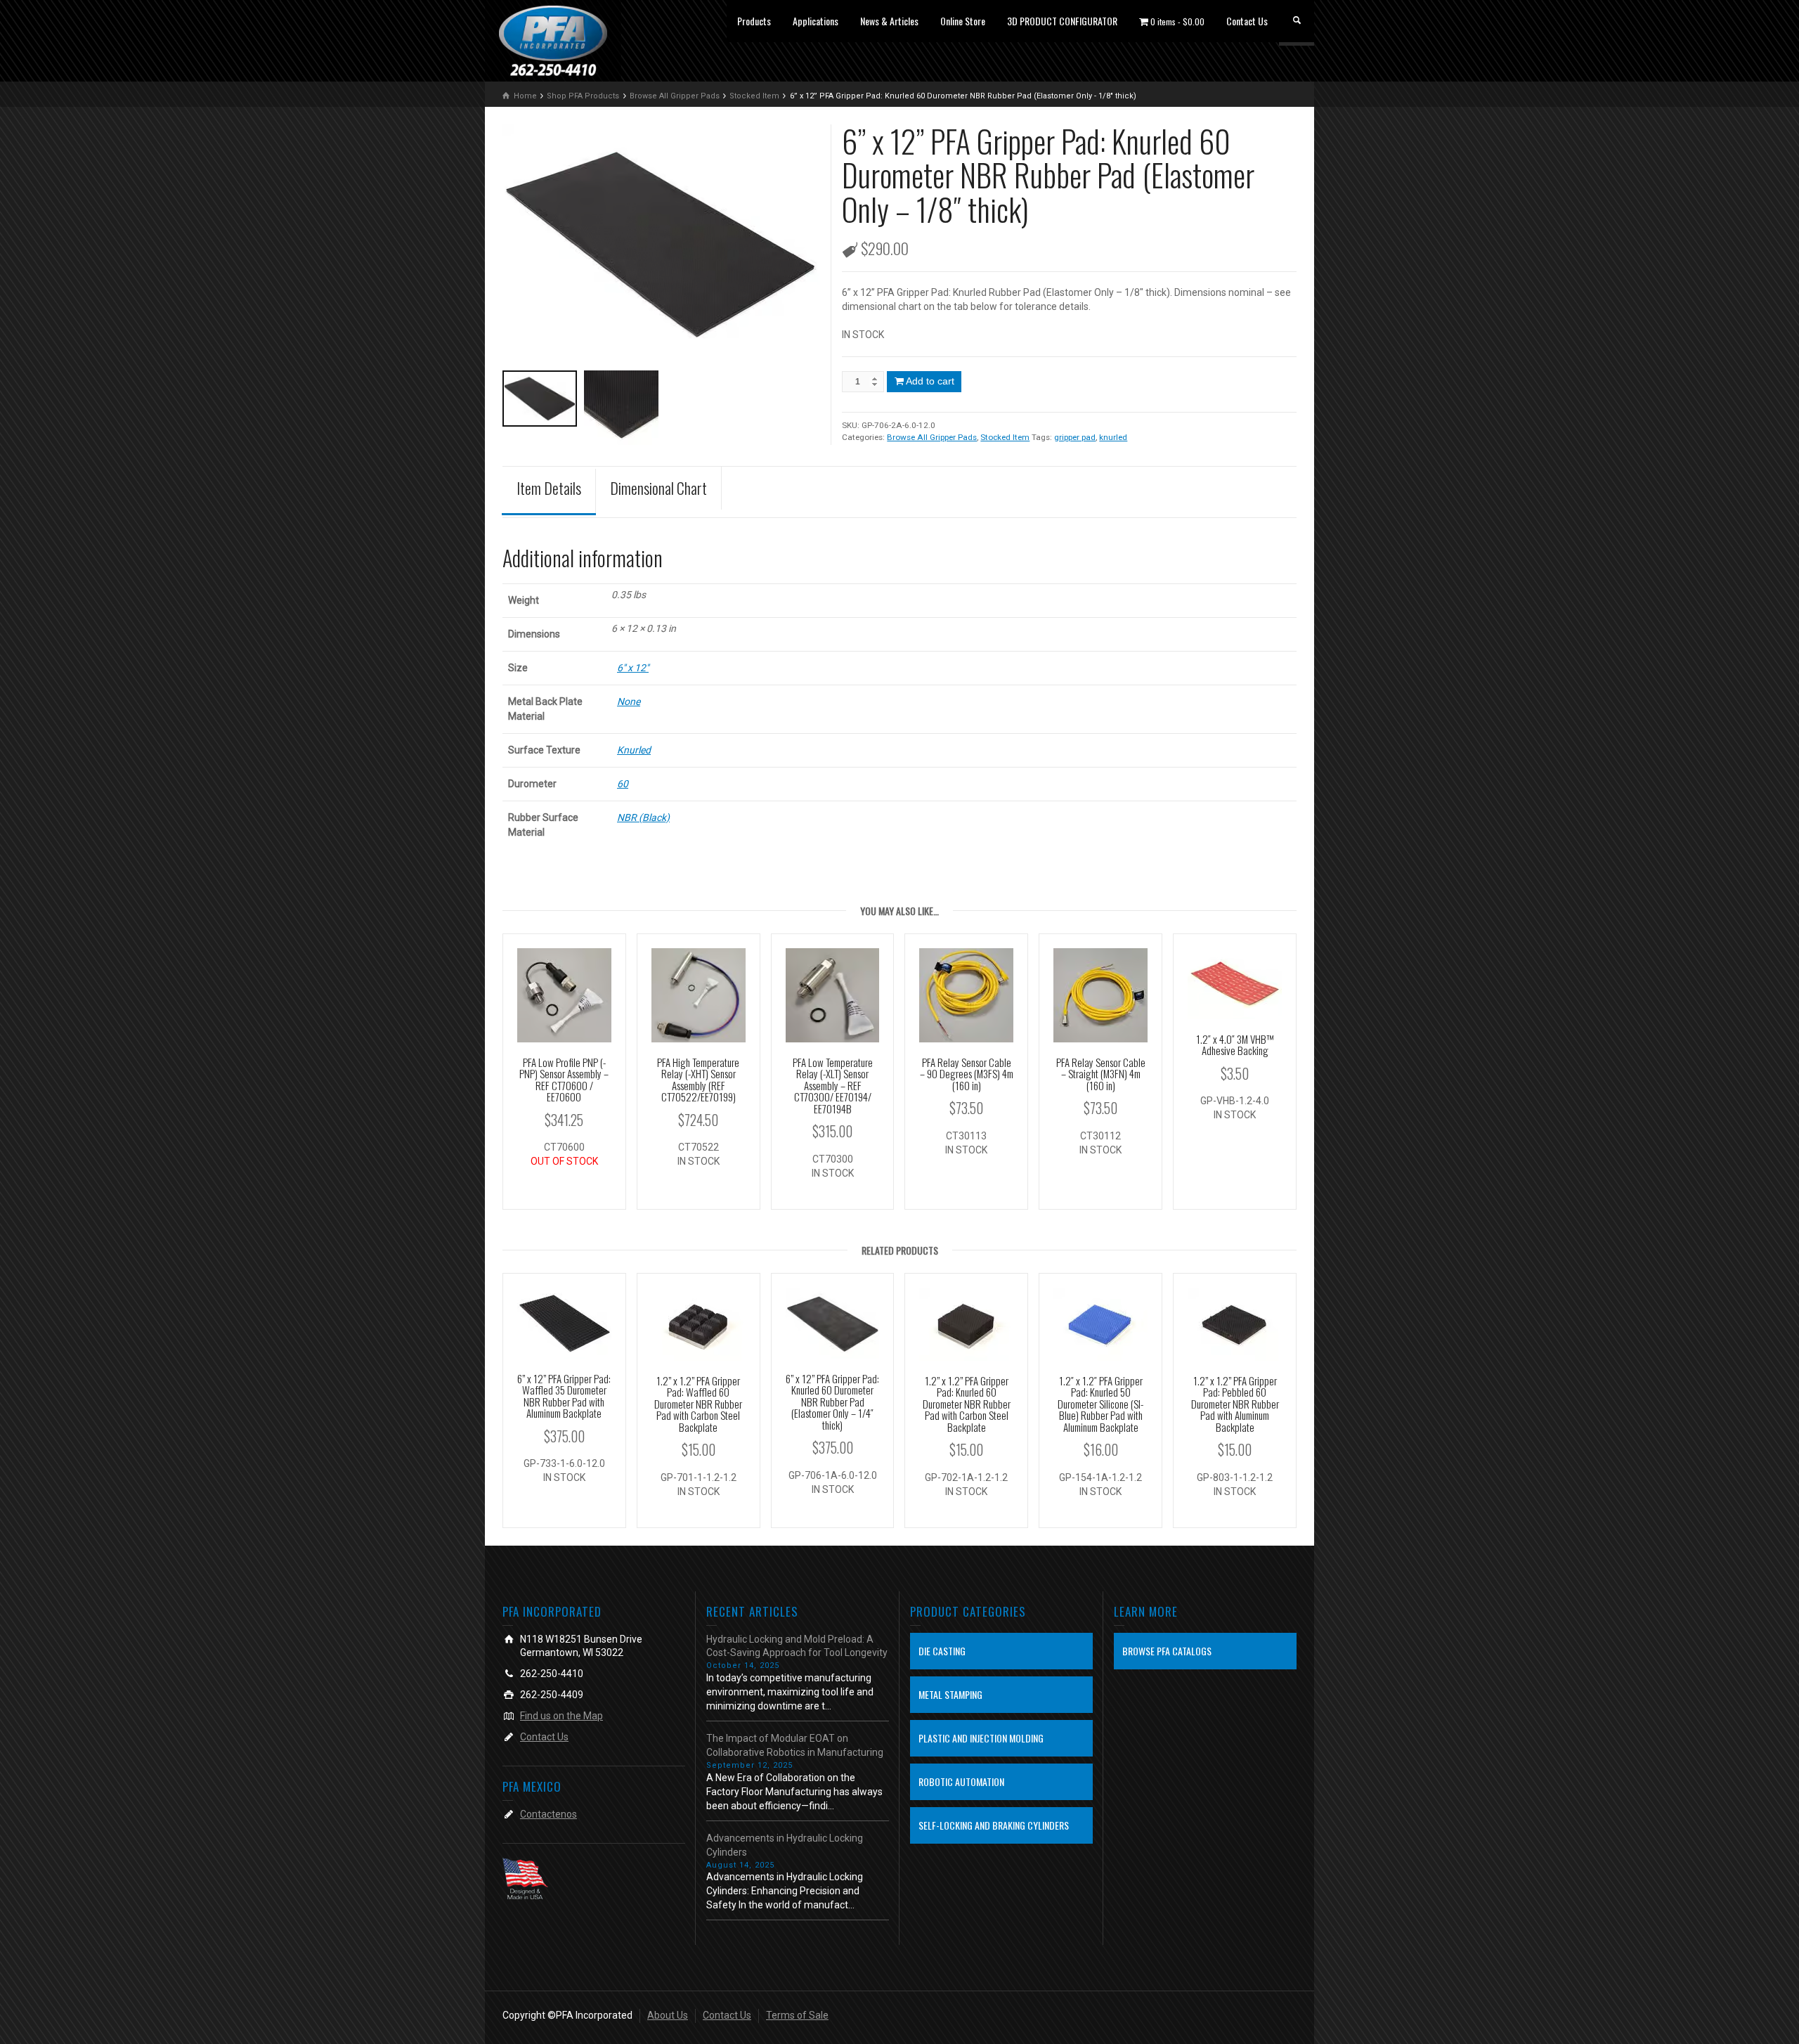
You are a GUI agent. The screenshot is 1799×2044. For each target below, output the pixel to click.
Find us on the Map (561, 1716)
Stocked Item (1005, 437)
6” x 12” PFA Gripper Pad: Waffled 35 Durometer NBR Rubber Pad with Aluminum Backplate (564, 1396)
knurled (1113, 437)
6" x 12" (633, 668)
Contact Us (1247, 21)
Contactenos (548, 1814)
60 (623, 784)
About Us (668, 2015)
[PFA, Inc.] (553, 40)
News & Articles (889, 21)
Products (754, 21)
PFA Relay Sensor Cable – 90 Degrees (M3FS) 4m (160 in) (967, 1074)
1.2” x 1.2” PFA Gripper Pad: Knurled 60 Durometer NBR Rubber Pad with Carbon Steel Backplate (967, 1404)
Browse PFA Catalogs (1167, 1651)
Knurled (634, 750)
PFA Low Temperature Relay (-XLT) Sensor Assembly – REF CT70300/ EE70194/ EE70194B (833, 1085)
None (629, 701)
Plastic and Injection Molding (981, 1738)
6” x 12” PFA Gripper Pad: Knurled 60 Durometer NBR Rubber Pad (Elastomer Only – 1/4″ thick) (832, 1402)
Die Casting (942, 1651)
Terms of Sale (797, 2015)
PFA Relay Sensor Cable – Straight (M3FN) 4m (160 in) (1101, 1074)
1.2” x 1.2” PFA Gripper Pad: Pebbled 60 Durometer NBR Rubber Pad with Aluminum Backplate (1235, 1404)
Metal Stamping (950, 1694)
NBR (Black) (643, 817)
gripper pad (1075, 437)
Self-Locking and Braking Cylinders (994, 1825)
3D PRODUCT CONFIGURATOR (1062, 21)
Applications (816, 21)
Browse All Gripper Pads (932, 437)
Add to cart (930, 381)
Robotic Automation (961, 1781)
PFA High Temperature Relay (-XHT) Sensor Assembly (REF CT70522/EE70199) (698, 1080)
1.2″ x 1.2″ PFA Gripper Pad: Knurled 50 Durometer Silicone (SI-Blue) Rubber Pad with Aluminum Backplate (1100, 1404)
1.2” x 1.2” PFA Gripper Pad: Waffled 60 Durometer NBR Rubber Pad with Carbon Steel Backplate (698, 1404)
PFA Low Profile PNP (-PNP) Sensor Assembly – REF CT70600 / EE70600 (564, 1080)
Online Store (963, 21)
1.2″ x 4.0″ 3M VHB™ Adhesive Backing (1235, 1045)
